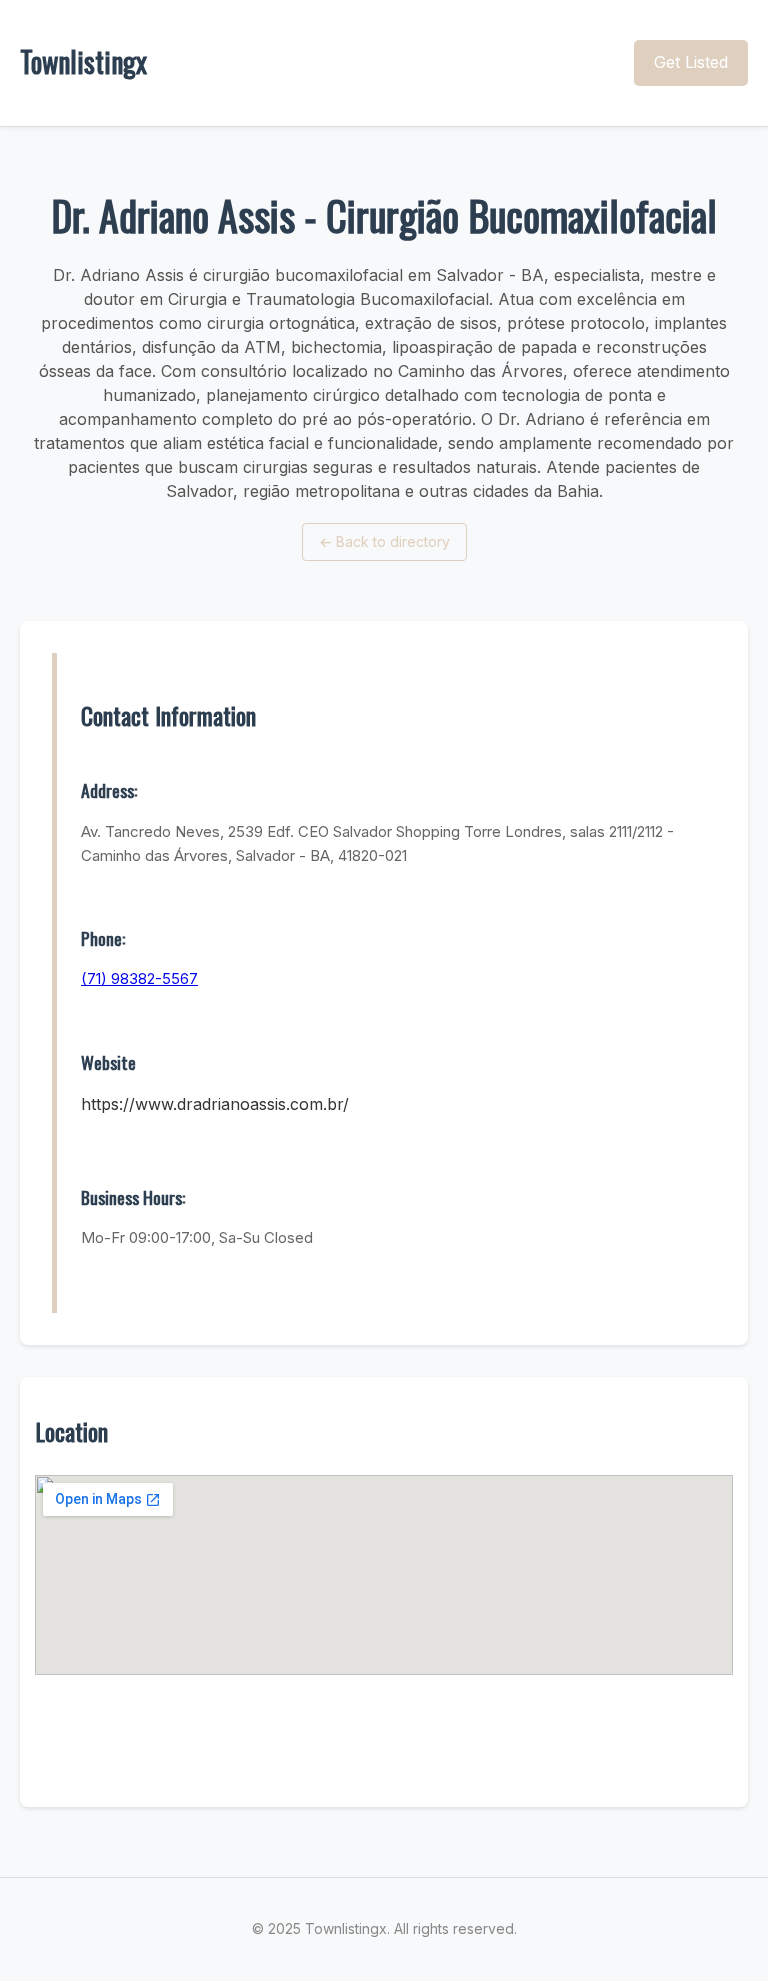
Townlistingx (83, 61)
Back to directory (384, 541)
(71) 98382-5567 (139, 978)
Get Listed (691, 62)
